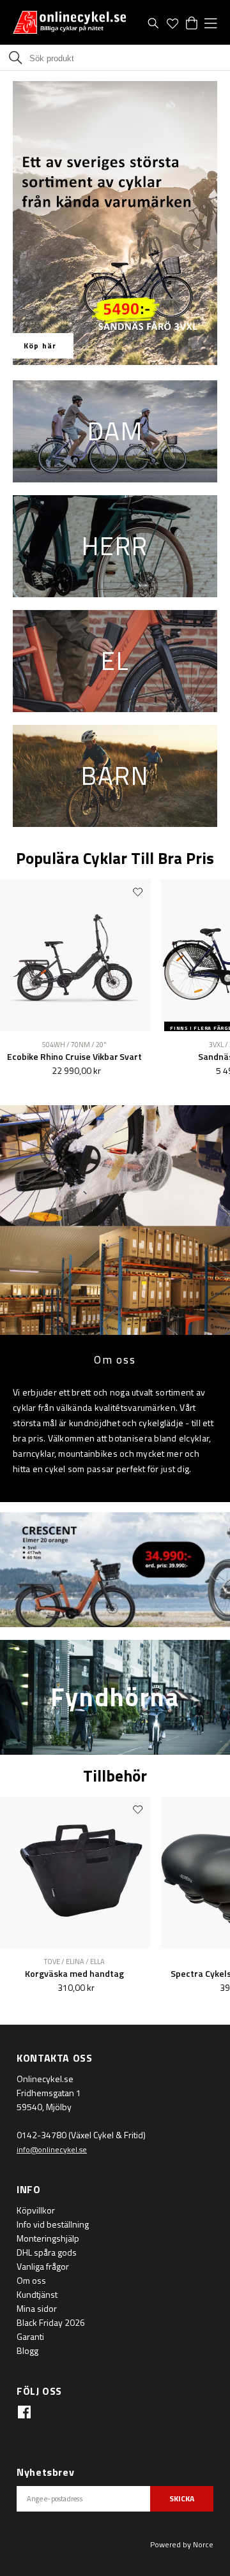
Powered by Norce (182, 2544)
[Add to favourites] (137, 891)
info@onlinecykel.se (52, 2149)
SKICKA (182, 2498)
